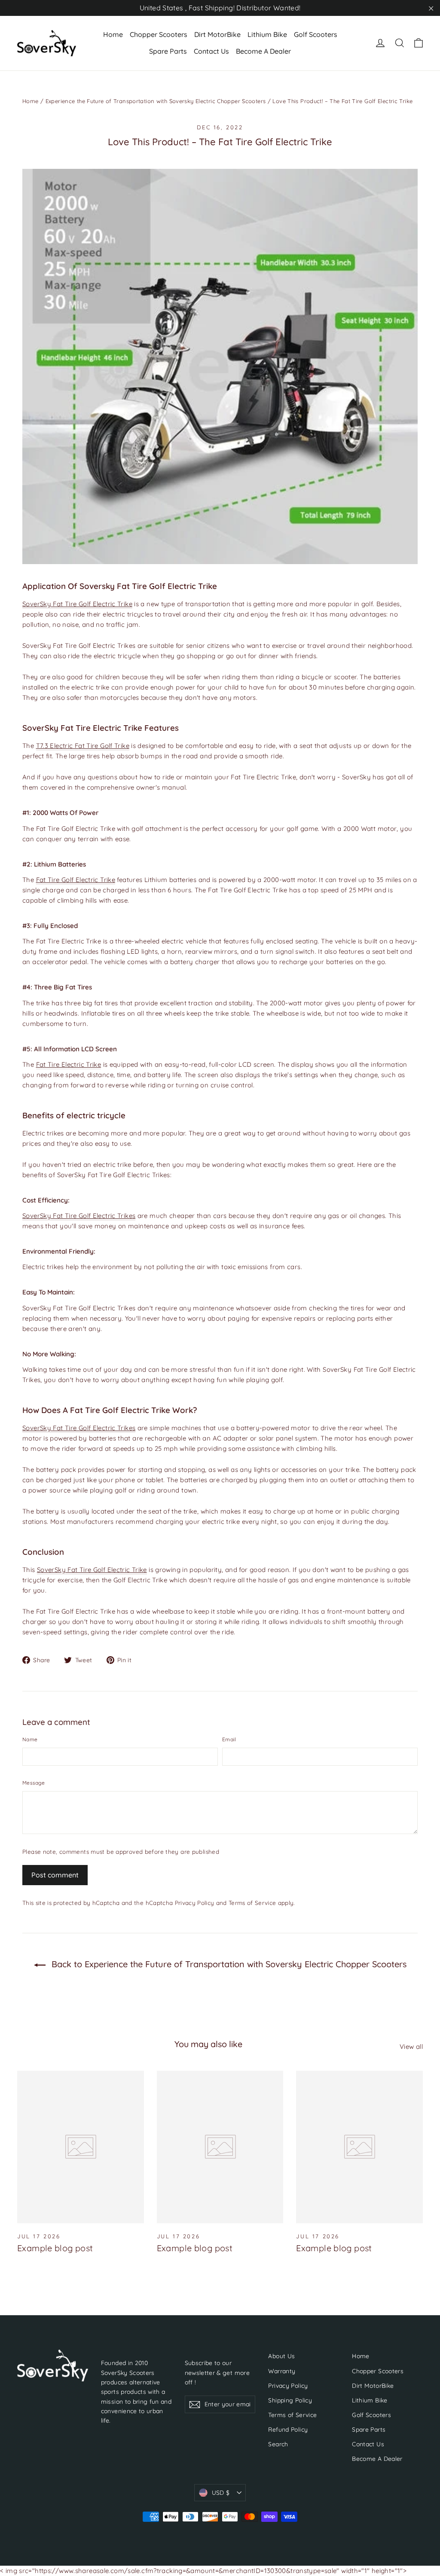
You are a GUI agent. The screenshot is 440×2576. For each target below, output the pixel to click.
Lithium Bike (267, 34)
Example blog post (55, 2248)
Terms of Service (252, 1903)
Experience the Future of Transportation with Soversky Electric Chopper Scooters (156, 101)
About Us (281, 2356)
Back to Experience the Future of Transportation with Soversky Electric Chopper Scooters (228, 1964)
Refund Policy (288, 2429)
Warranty (282, 2371)
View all (411, 2046)
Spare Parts (168, 51)
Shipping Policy (290, 2400)
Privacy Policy (195, 1903)
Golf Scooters (316, 34)
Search (278, 2444)
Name (30, 1739)
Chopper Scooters (159, 34)
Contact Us (211, 51)
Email (229, 1739)
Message (34, 1783)
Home (113, 34)
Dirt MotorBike (217, 34)
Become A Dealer (263, 51)
